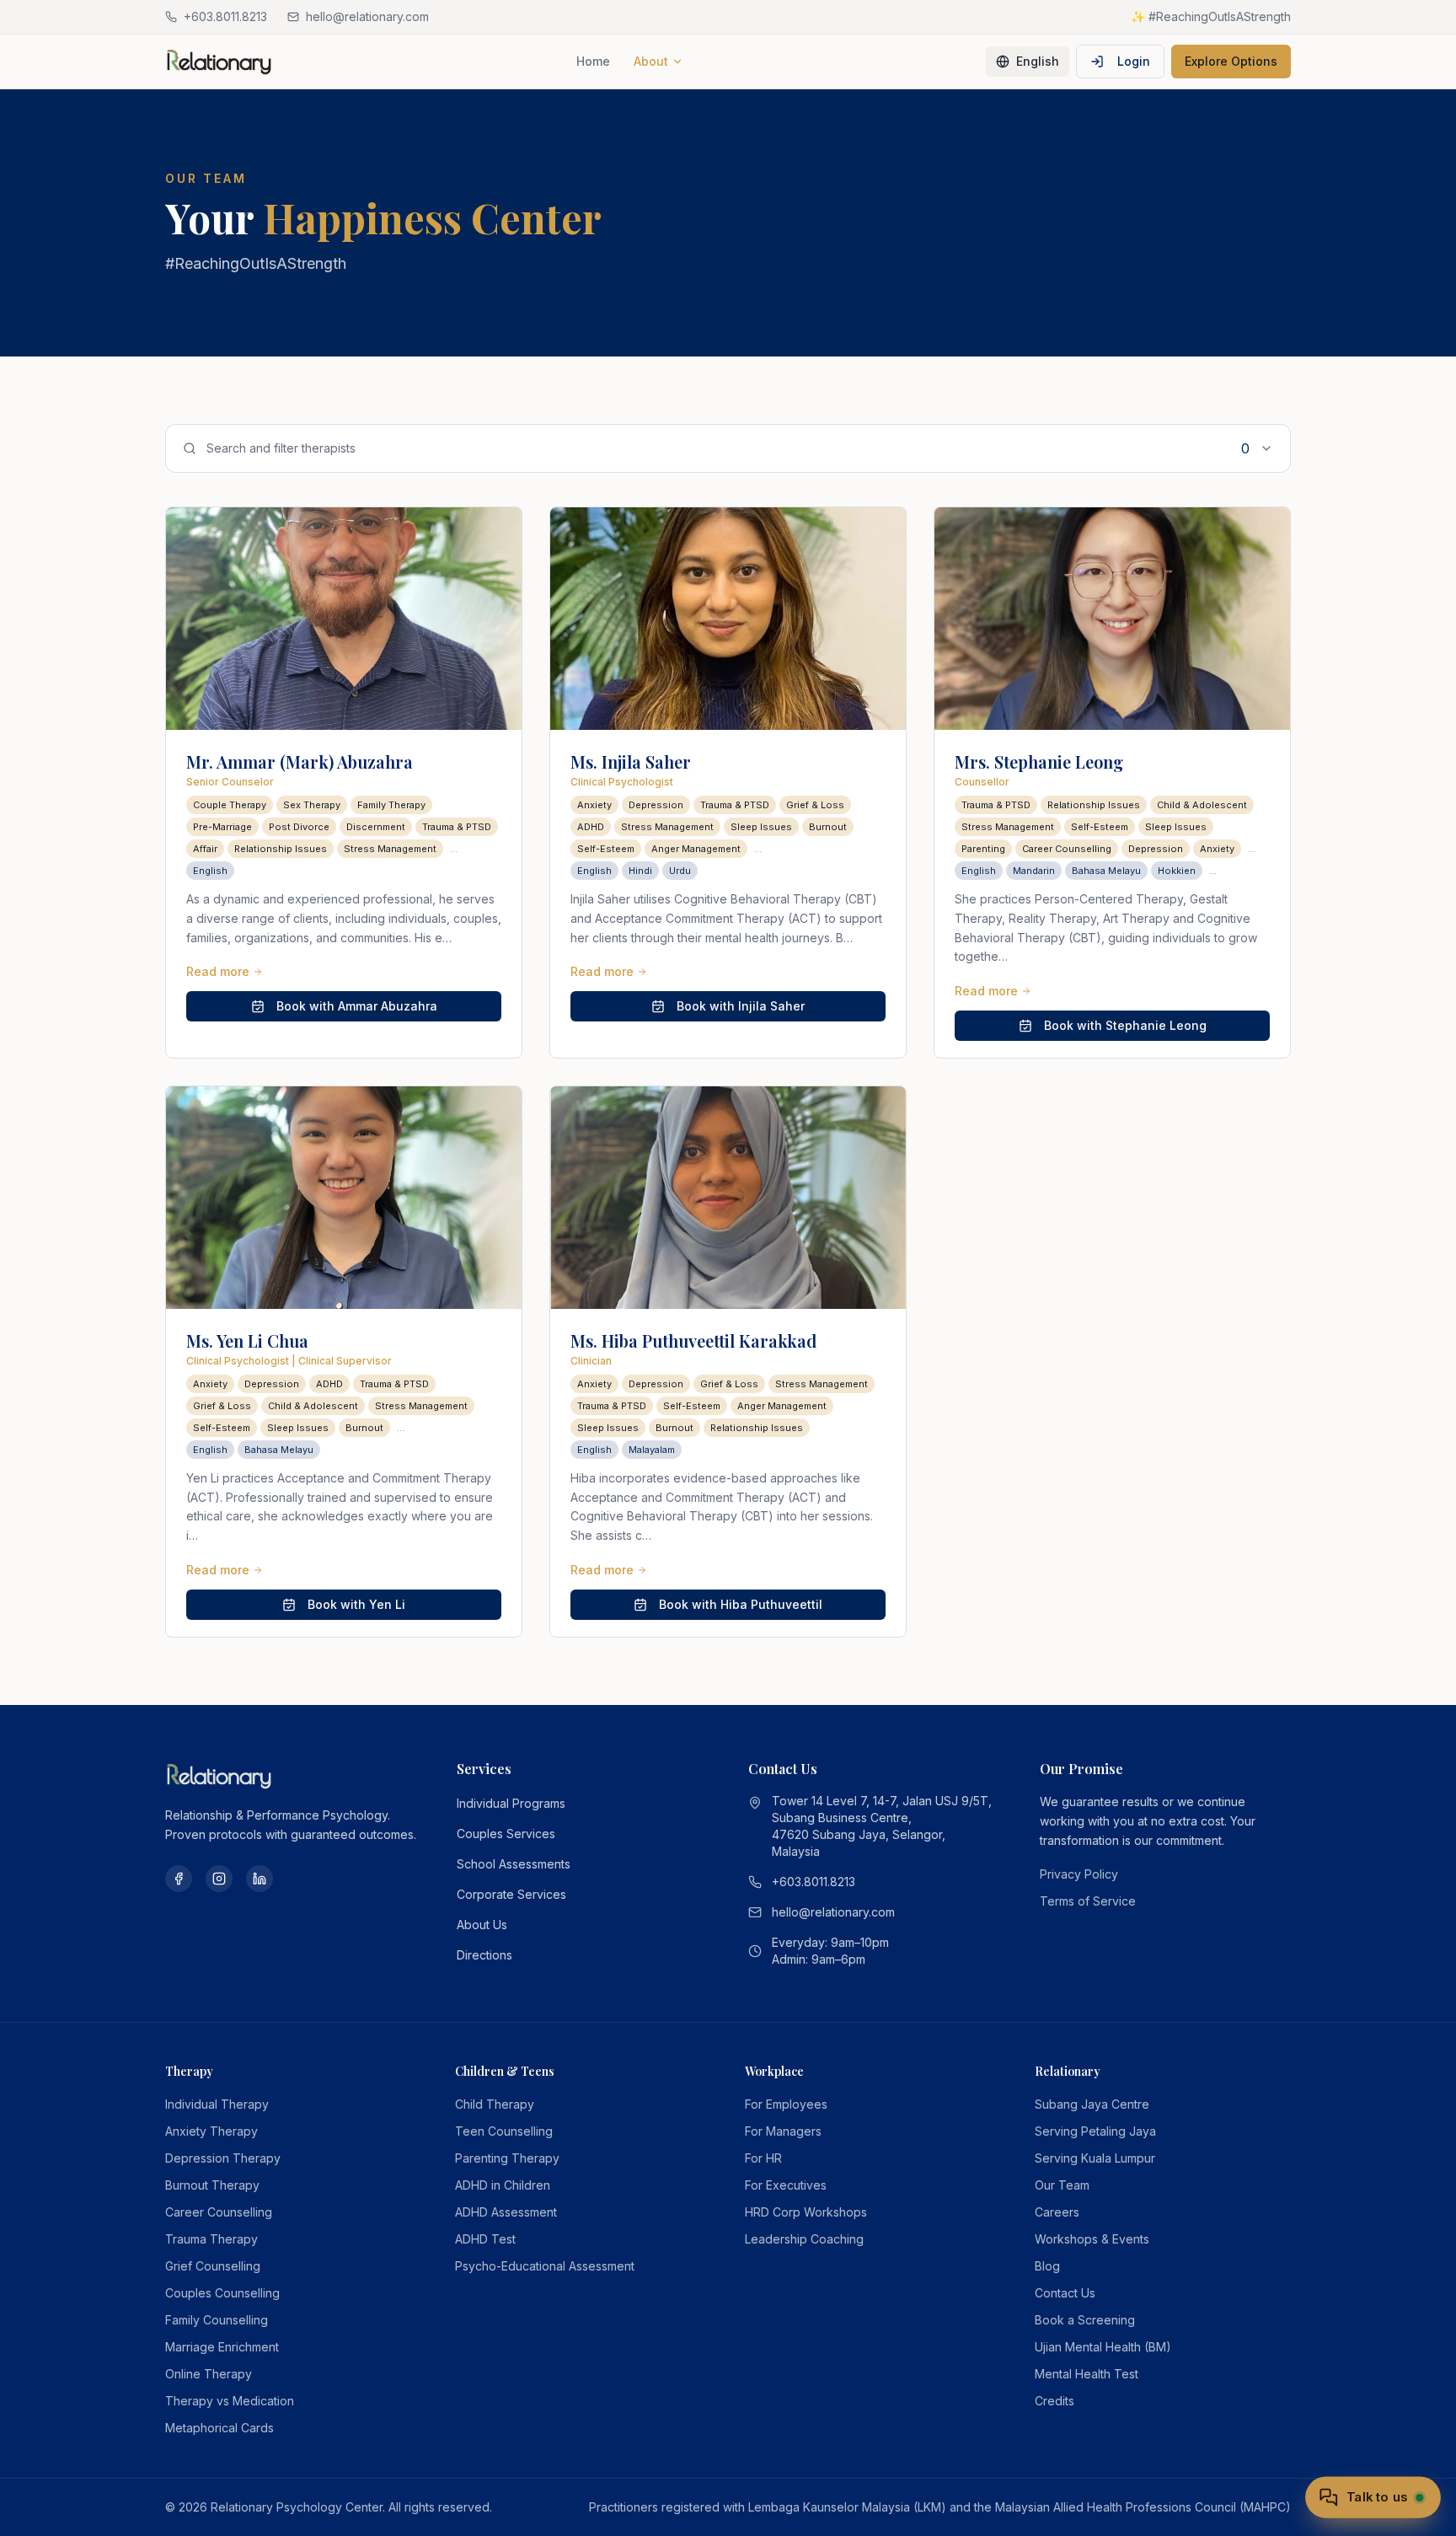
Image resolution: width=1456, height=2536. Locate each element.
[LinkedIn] (260, 1879)
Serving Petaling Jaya (1095, 2131)
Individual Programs (511, 1803)
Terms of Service (1088, 1901)
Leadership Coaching (804, 2239)
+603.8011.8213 (814, 1882)
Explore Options (1231, 61)
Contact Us (1065, 2293)
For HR (763, 2158)
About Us (482, 1925)
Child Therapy (495, 2104)
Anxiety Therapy (211, 2131)
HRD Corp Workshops (806, 2212)
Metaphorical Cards (219, 2428)
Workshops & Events (1092, 2239)
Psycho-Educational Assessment (545, 2266)
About (651, 61)
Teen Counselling (504, 2131)
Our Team (1062, 2185)
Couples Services (506, 1834)
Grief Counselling (213, 2266)
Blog (1047, 2266)
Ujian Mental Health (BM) (1103, 2347)
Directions (484, 1955)
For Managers (783, 2131)
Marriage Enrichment (222, 2347)
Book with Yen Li (356, 1604)
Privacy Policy (1079, 1874)
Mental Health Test (1087, 2374)
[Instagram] (219, 1879)
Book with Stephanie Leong (1125, 1025)
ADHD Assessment (506, 2212)
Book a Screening (1085, 2320)
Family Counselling (217, 2320)
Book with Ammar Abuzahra (357, 1006)
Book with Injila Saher (741, 1006)
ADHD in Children (503, 2185)
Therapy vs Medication (230, 2401)
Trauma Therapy (211, 2239)
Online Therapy (209, 2374)
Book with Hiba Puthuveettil (741, 1604)
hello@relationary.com (833, 1912)
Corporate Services (511, 1894)
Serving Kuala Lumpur (1095, 2158)
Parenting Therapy (507, 2158)
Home (593, 61)
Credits (1055, 2401)
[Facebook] (179, 1879)
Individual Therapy (217, 2104)
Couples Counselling (222, 2293)
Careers (1057, 2212)
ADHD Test (485, 2239)
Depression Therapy (223, 2158)
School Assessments (514, 1864)
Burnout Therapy (212, 2185)
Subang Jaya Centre (1092, 2104)
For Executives (786, 2185)
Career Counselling (219, 2212)
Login (1134, 61)
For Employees (786, 2104)
